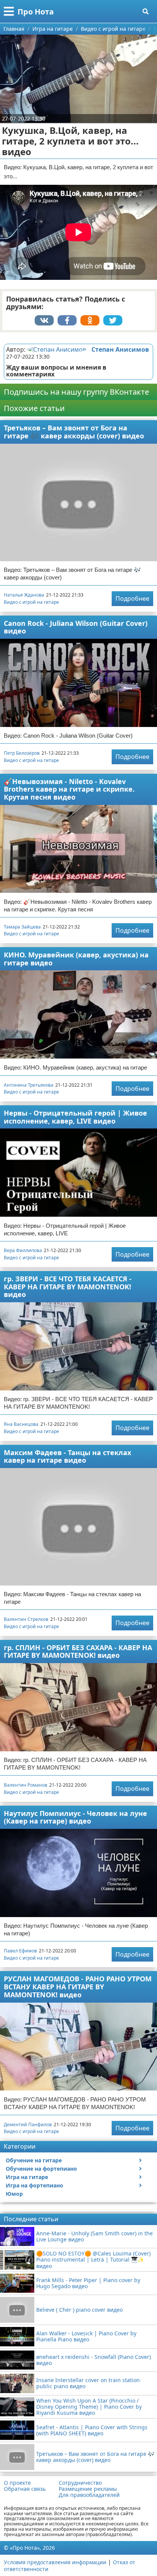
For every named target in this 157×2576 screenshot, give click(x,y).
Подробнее (132, 598)
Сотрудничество (80, 2483)
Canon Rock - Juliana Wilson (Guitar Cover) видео (76, 627)
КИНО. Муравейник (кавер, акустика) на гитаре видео (76, 959)
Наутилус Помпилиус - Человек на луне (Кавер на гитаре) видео (75, 1817)
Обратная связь (25, 2489)
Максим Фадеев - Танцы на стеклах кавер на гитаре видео (67, 1456)
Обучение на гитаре (34, 2160)
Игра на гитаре (27, 2177)
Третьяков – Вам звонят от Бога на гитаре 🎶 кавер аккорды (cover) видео (74, 432)
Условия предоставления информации (55, 2562)
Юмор (14, 2194)
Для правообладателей (89, 2495)
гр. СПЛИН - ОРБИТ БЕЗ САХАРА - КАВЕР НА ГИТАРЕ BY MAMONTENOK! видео (78, 1651)
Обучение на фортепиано (41, 2169)
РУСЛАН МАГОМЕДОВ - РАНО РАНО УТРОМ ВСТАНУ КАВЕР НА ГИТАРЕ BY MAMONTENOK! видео (78, 1986)
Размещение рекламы (88, 2489)
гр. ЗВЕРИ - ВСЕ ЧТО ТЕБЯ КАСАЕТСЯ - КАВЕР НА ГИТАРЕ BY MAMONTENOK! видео (68, 1286)
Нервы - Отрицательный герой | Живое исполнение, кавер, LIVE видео (75, 1117)
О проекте (17, 2483)
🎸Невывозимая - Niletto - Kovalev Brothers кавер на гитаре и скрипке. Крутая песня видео (69, 789)
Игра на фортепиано (34, 2185)
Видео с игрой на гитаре (31, 602)
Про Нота (36, 12)
